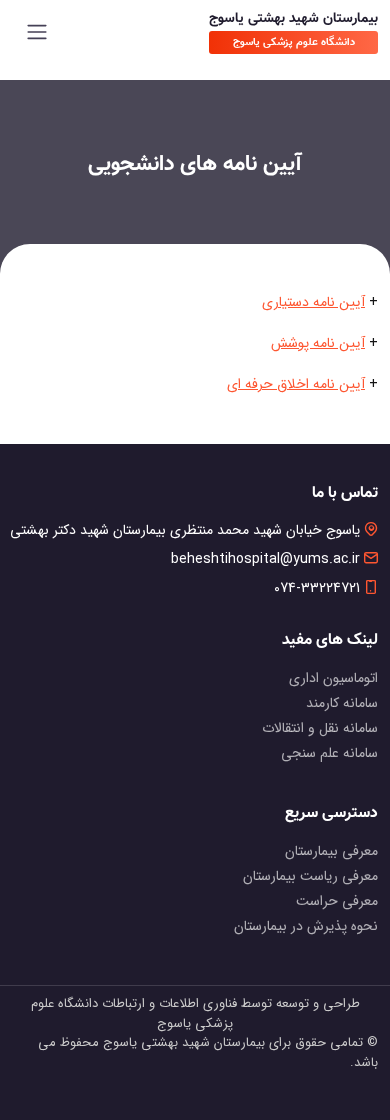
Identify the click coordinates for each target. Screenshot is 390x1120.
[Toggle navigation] (37, 32)
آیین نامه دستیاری (313, 302)
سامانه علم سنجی (329, 753)
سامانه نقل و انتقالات (320, 728)
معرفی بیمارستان (331, 851)
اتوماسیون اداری (333, 678)
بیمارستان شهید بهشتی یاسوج (293, 19)
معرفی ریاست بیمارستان (310, 876)
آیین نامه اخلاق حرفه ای (296, 384)
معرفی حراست (337, 901)
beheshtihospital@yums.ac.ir (265, 559)
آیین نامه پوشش (318, 343)
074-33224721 (317, 588)
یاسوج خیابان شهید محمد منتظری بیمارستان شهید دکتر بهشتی (185, 530)
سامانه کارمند (342, 703)
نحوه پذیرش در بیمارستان (306, 926)
